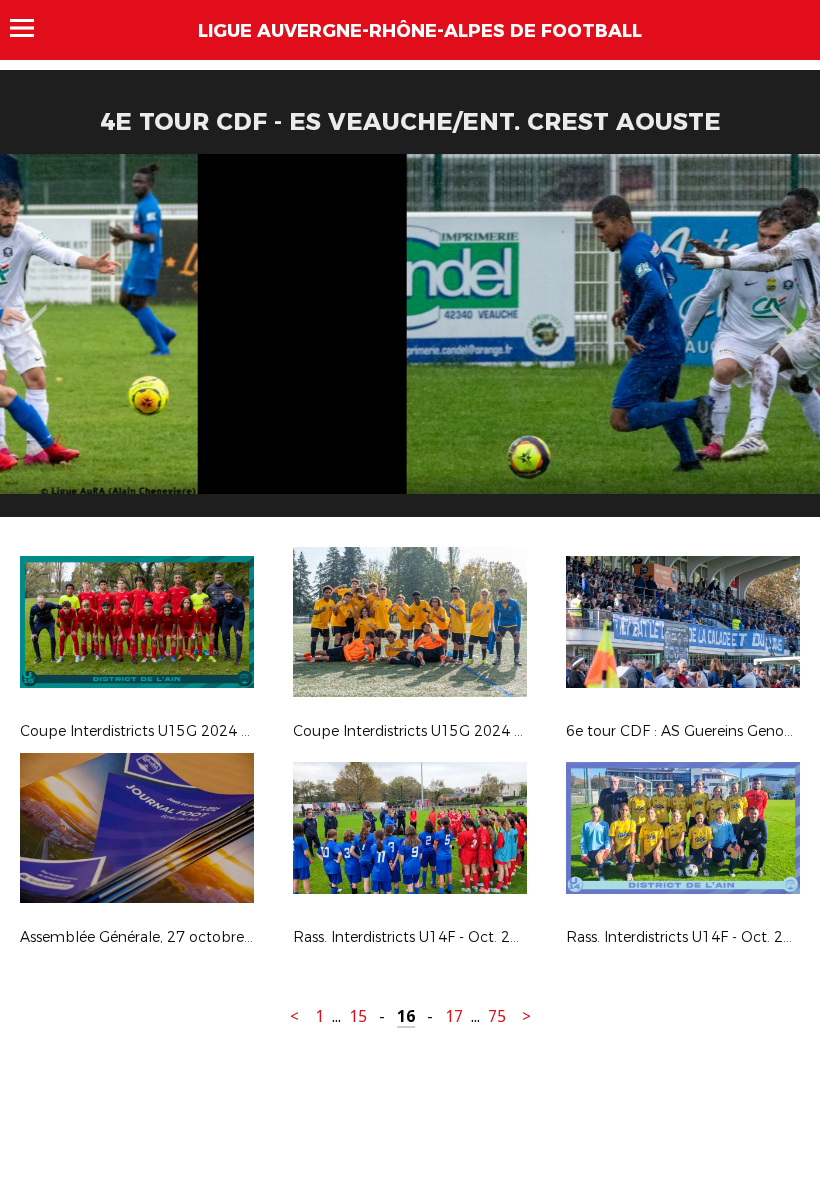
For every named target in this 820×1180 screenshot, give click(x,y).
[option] (410, 343)
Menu (31, 28)
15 (358, 1016)
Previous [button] (33, 316)
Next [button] (783, 316)
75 (497, 1016)
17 (454, 1016)
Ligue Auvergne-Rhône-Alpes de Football (420, 31)
